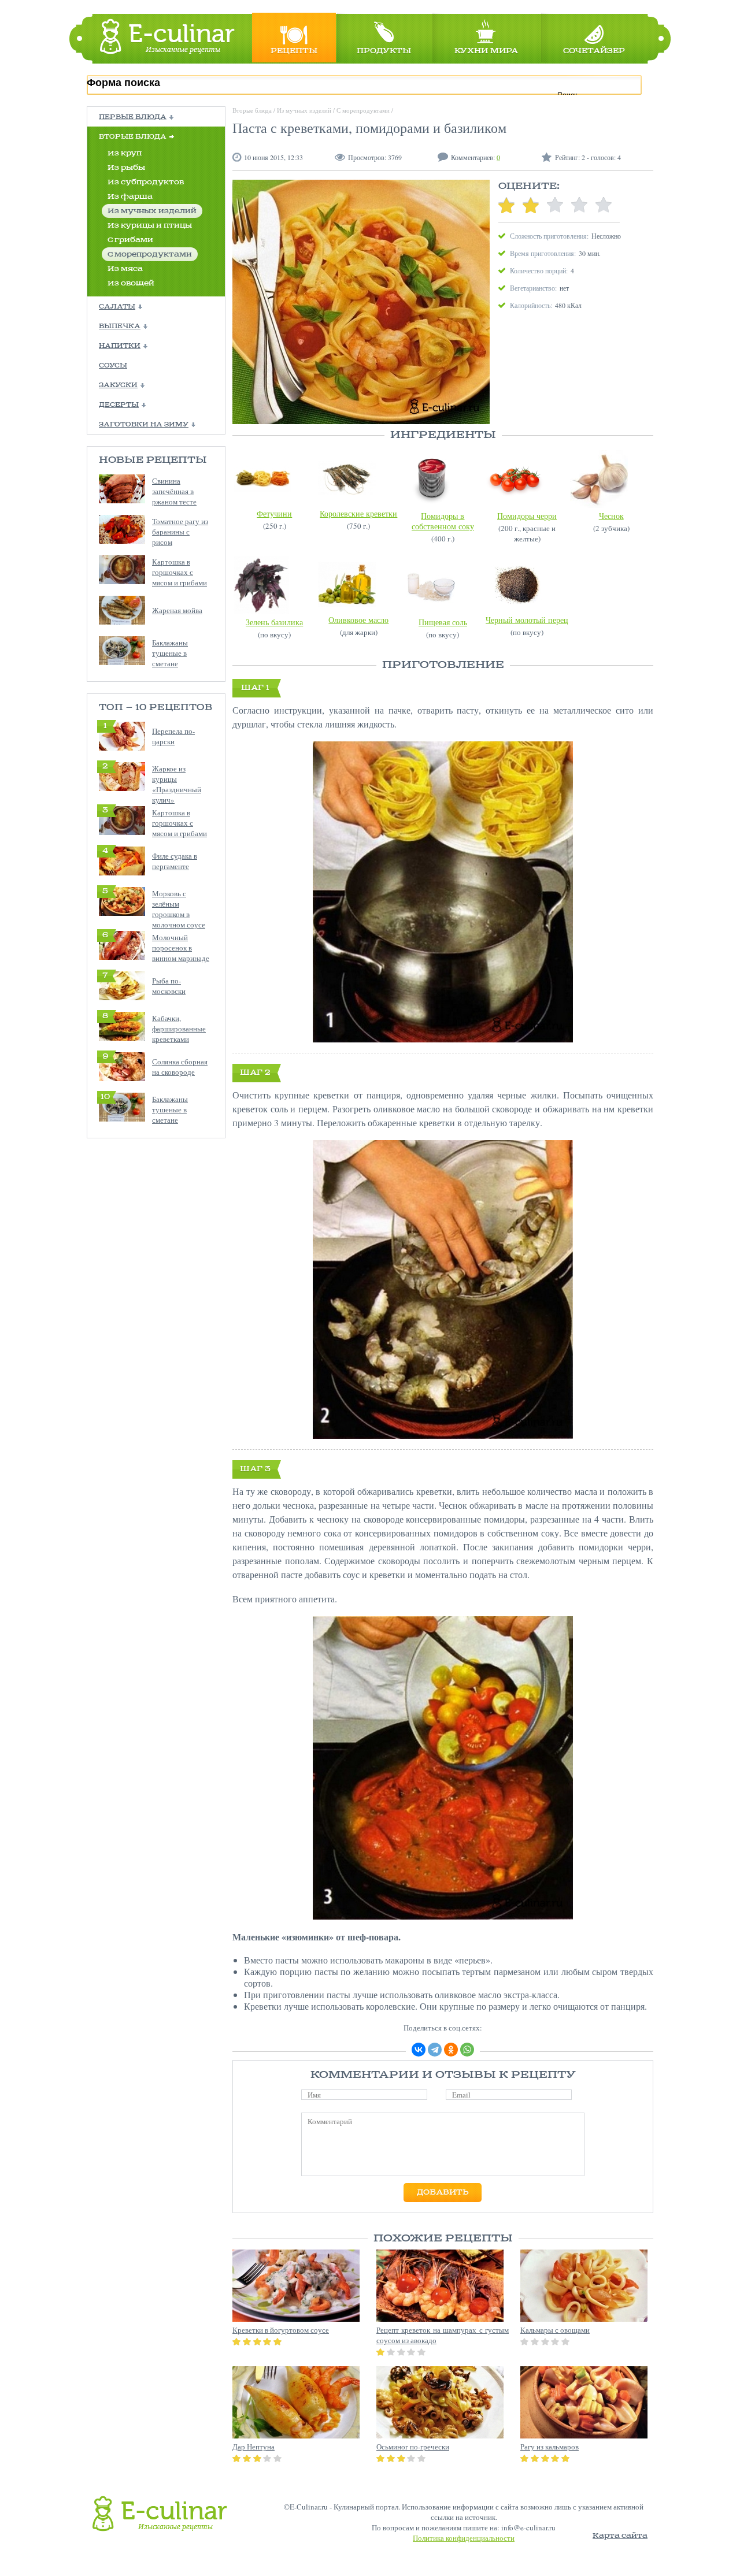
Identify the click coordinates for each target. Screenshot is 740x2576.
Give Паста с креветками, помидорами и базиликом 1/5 (506, 205)
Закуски (118, 385)
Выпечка (120, 326)
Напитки (120, 346)
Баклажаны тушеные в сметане (170, 653)
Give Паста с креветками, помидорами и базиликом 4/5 (579, 205)
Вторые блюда (133, 137)
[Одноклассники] (451, 2050)
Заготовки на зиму (144, 425)
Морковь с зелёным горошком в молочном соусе (179, 909)
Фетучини (274, 513)
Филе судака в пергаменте (175, 861)
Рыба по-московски (169, 986)
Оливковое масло (358, 620)
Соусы (113, 366)
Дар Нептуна (254, 2447)
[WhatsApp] (467, 2050)
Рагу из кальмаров (550, 2447)
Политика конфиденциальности (464, 2538)
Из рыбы (126, 168)
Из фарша (130, 197)
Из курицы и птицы (150, 226)
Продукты (384, 51)
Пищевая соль (443, 622)
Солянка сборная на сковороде (180, 1067)
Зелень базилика (274, 622)
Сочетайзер (594, 51)
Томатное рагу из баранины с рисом (180, 532)
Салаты (117, 307)
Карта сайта (620, 2536)
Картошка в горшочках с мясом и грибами (180, 572)
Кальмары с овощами (555, 2330)
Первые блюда (133, 117)
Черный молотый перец (527, 620)
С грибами (130, 240)
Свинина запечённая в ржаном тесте (174, 491)
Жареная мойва (177, 610)
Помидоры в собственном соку (443, 521)
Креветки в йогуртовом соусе (281, 2330)
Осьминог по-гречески (413, 2447)
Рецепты (294, 51)
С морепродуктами (150, 255)
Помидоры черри (527, 516)
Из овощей (131, 283)
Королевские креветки (358, 513)
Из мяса (125, 269)
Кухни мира (486, 51)
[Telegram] (435, 2050)
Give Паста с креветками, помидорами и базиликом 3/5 (555, 205)
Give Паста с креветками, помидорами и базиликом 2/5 (531, 205)
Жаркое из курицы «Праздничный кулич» (177, 784)
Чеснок (611, 516)
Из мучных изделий (152, 211)
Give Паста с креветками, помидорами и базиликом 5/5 (604, 205)
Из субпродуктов (146, 182)
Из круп (125, 153)
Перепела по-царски (173, 736)
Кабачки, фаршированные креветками (179, 1029)
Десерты (119, 405)
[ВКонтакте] (419, 2050)
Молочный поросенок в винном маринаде (181, 948)
